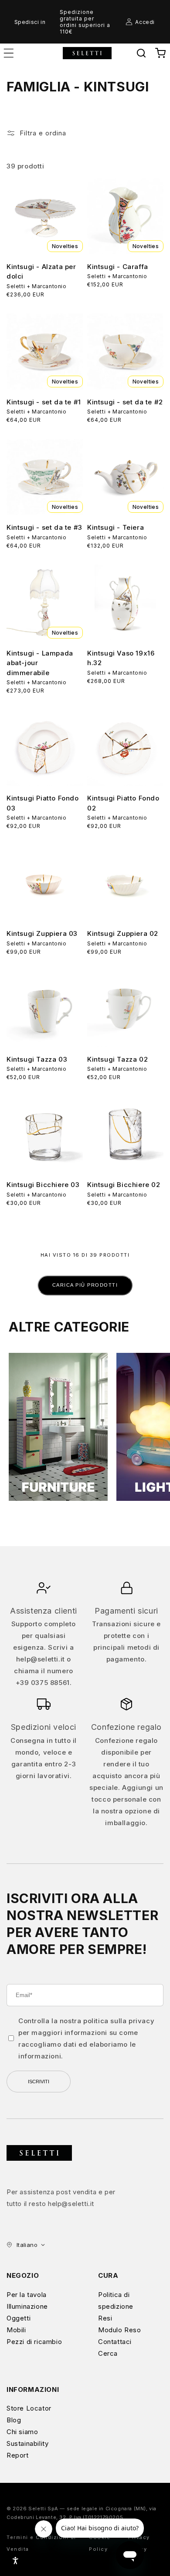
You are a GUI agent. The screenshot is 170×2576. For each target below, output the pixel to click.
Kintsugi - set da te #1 (44, 402)
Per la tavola (27, 2295)
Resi (105, 2318)
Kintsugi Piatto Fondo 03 (43, 803)
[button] (141, 53)
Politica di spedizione (116, 2300)
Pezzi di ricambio (34, 2342)
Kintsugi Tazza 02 (117, 1059)
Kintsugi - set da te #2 (125, 402)
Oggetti (19, 2318)
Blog (14, 2420)
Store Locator (29, 2408)
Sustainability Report (27, 2449)
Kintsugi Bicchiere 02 (124, 1185)
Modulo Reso (120, 2330)
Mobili (16, 2330)
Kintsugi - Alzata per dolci (41, 272)
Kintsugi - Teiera (116, 527)
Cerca (108, 2353)
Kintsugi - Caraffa (118, 267)
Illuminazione (27, 2306)
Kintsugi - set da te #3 (44, 527)
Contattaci (115, 2342)
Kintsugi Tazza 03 (37, 1059)
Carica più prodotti (85, 1285)
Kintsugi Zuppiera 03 (42, 933)
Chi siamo (22, 2432)
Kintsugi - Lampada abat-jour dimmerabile (40, 663)
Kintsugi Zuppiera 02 (123, 933)
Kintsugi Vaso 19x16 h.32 (121, 658)
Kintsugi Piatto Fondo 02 (123, 803)
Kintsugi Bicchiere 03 (43, 1185)
